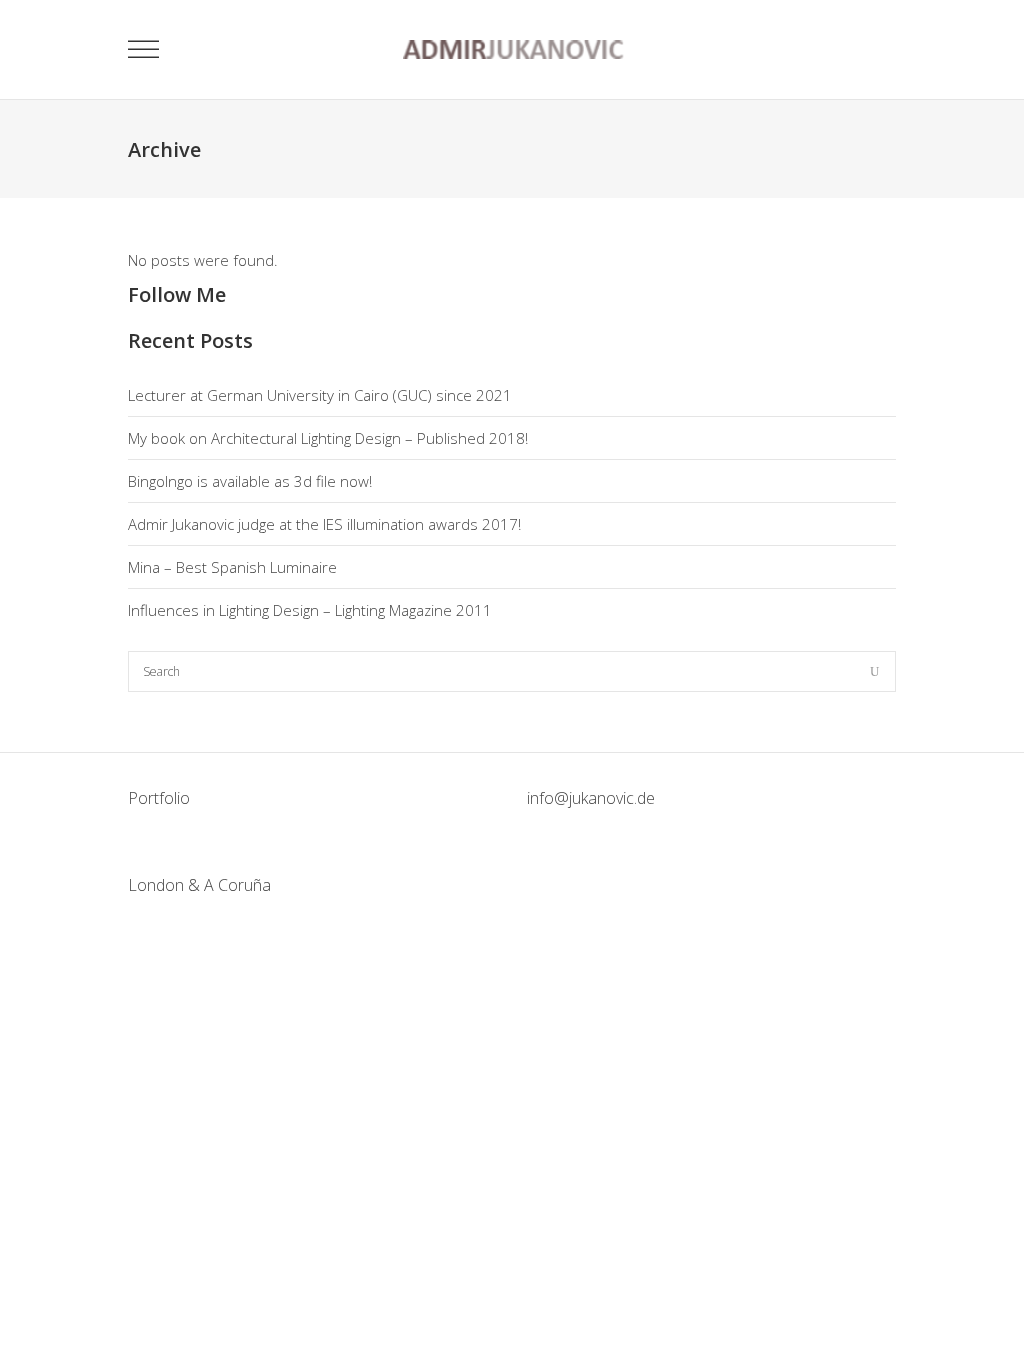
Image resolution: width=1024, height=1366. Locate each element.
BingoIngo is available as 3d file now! (250, 481)
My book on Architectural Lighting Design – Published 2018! (328, 438)
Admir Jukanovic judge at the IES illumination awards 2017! (324, 524)
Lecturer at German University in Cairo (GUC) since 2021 (320, 395)
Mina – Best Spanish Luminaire (232, 567)
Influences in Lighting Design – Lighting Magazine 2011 (310, 610)
